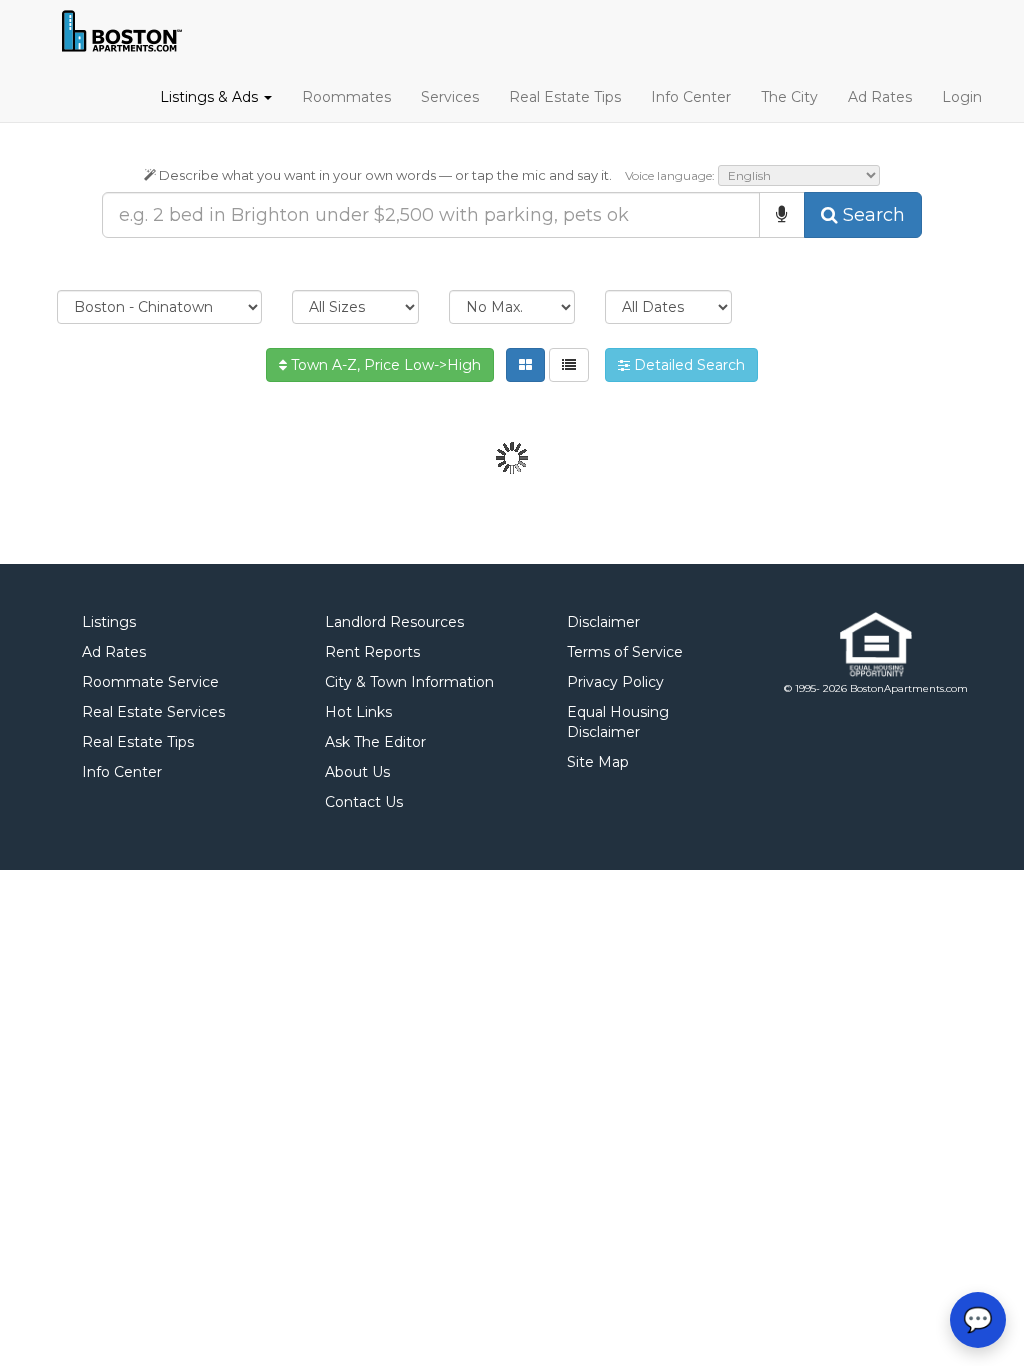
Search (871, 215)
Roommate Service (150, 682)
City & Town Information (409, 682)
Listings (109, 622)
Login (962, 97)
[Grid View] (525, 365)
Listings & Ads (211, 97)
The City (789, 97)
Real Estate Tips (565, 97)
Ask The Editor (375, 742)
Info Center (691, 97)
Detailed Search (687, 365)
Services (450, 97)
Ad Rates (880, 97)
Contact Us (364, 802)
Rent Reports (372, 652)
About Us (357, 772)
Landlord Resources (394, 622)
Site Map (598, 762)
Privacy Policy (615, 682)
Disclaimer (603, 622)
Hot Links (358, 712)
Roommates (346, 97)
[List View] (569, 365)
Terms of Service (625, 652)
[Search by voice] (782, 215)
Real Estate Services (153, 712)
